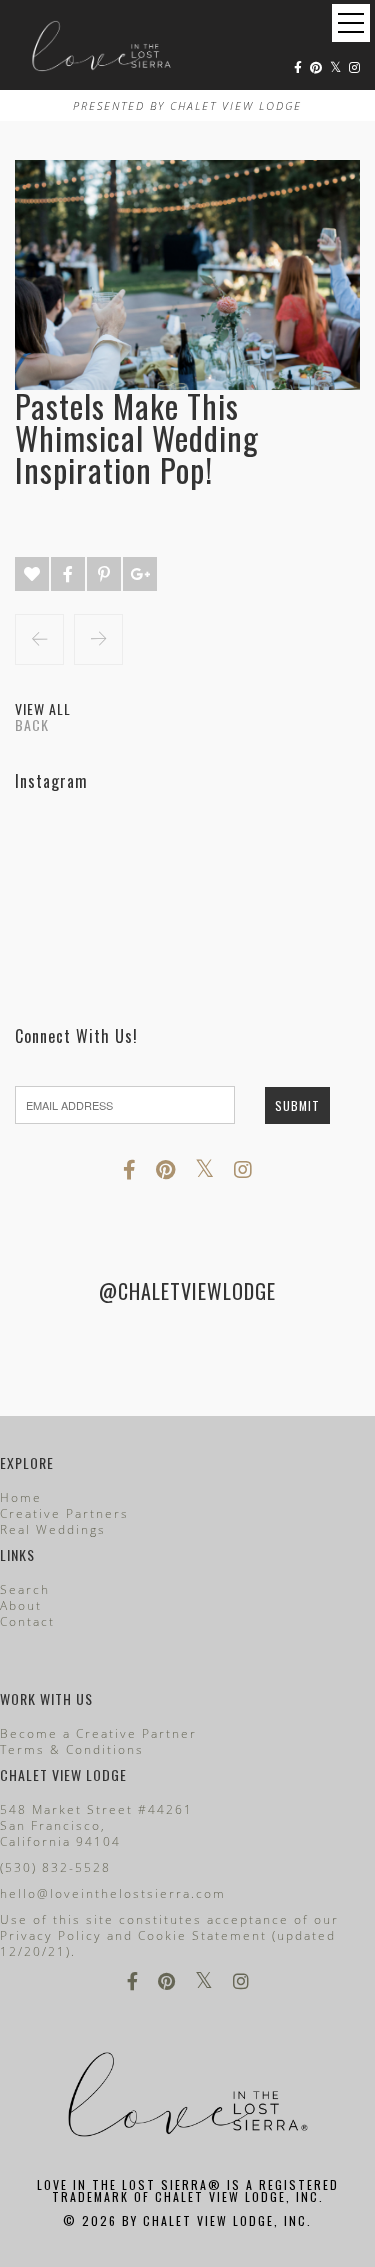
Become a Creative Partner (98, 1733)
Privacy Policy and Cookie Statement (133, 1935)
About (21, 1605)
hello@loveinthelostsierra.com (113, 1893)
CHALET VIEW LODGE (236, 105)
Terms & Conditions (72, 1749)
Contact (27, 1621)
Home (21, 1497)
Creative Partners (64, 1513)
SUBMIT (297, 1105)
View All (43, 708)
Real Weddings (53, 1529)
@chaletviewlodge (187, 1291)
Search (25, 1589)
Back (32, 724)
